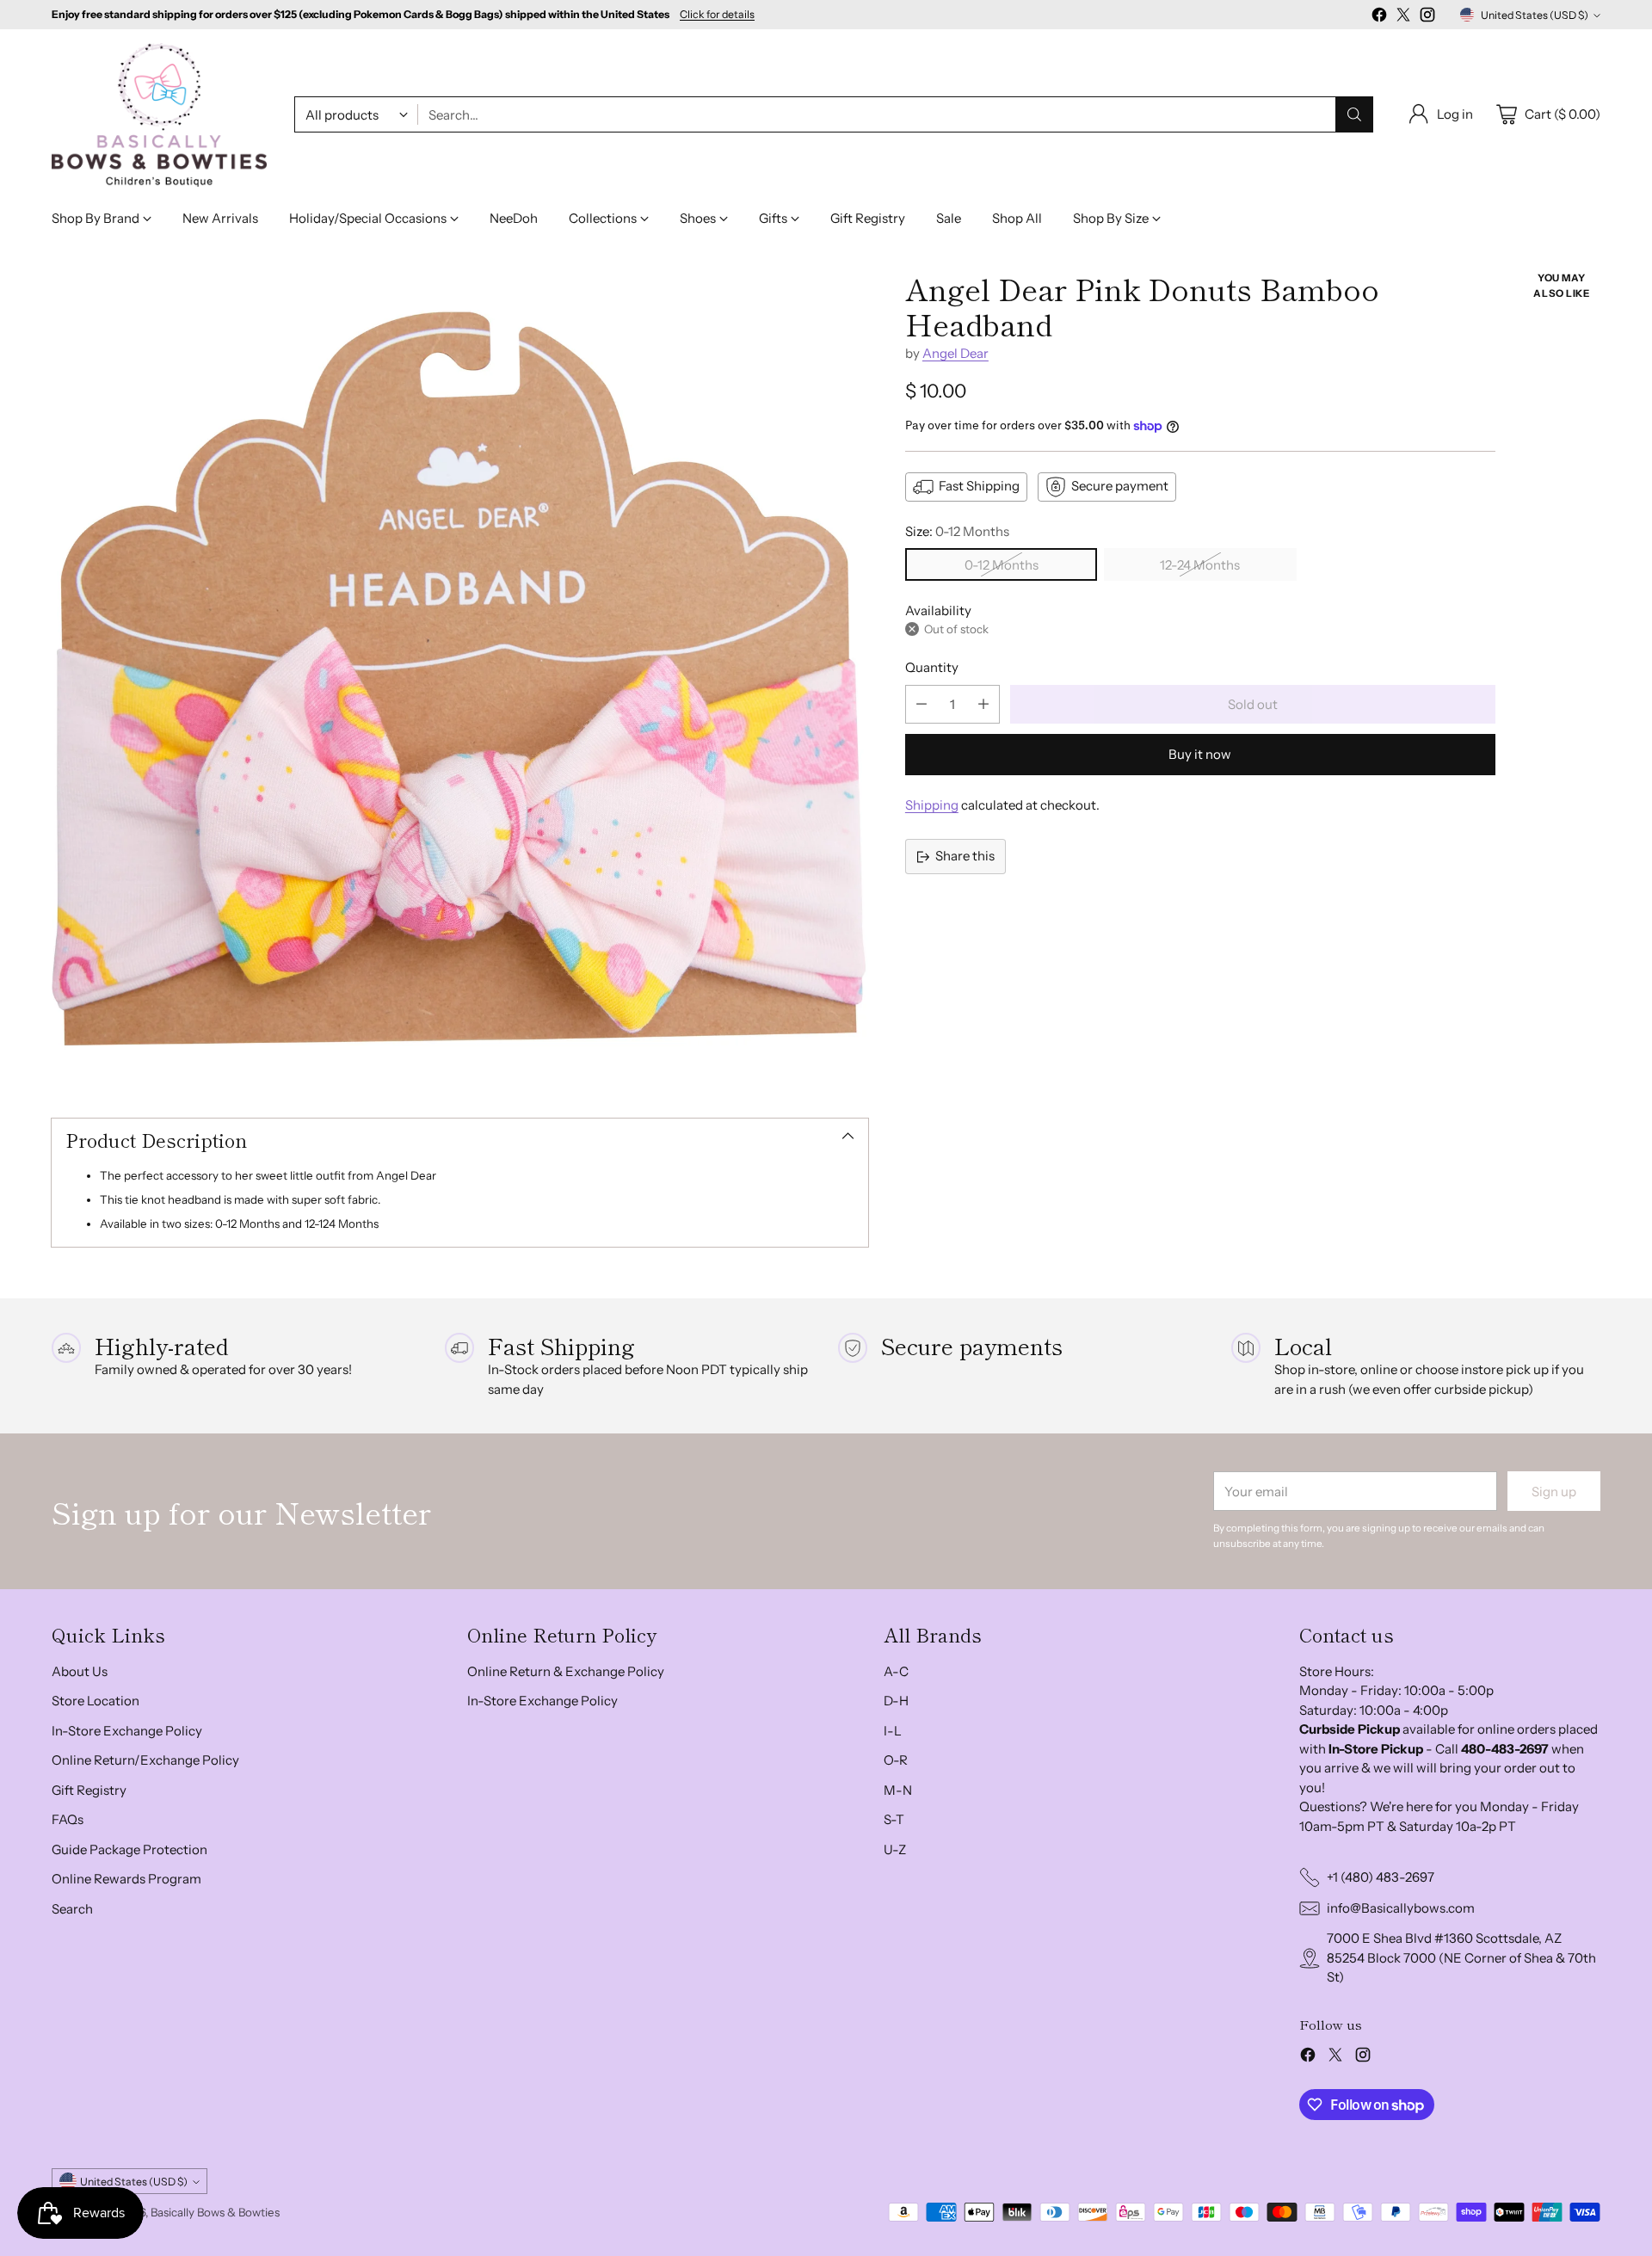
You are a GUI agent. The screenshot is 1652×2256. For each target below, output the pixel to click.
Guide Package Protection (129, 1849)
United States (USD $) (1535, 15)
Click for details (717, 15)
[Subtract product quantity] (922, 704)
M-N (898, 1790)
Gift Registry (89, 1790)
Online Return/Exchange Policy (145, 1760)
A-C (896, 1671)
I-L (893, 1731)
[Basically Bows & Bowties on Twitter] (1403, 18)
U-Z (895, 1849)
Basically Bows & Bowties (215, 2212)
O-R (896, 1760)
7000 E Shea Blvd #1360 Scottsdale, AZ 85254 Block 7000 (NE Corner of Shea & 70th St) (1461, 1957)
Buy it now (1200, 754)
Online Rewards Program (126, 1879)
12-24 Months (1200, 565)
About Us (80, 1671)
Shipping (932, 805)
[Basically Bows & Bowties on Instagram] (1427, 18)
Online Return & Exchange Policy (566, 1671)
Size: (957, 531)
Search (72, 1909)
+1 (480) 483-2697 (1381, 1877)
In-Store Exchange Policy (127, 1731)
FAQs (68, 1819)
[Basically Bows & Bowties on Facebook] (1379, 18)
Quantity (932, 667)
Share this (965, 856)
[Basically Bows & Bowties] (159, 115)
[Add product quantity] (983, 704)
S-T (894, 1819)
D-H (896, 1701)
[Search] (1354, 114)
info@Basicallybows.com (1401, 1908)
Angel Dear (955, 353)
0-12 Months (1002, 565)
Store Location (96, 1701)
